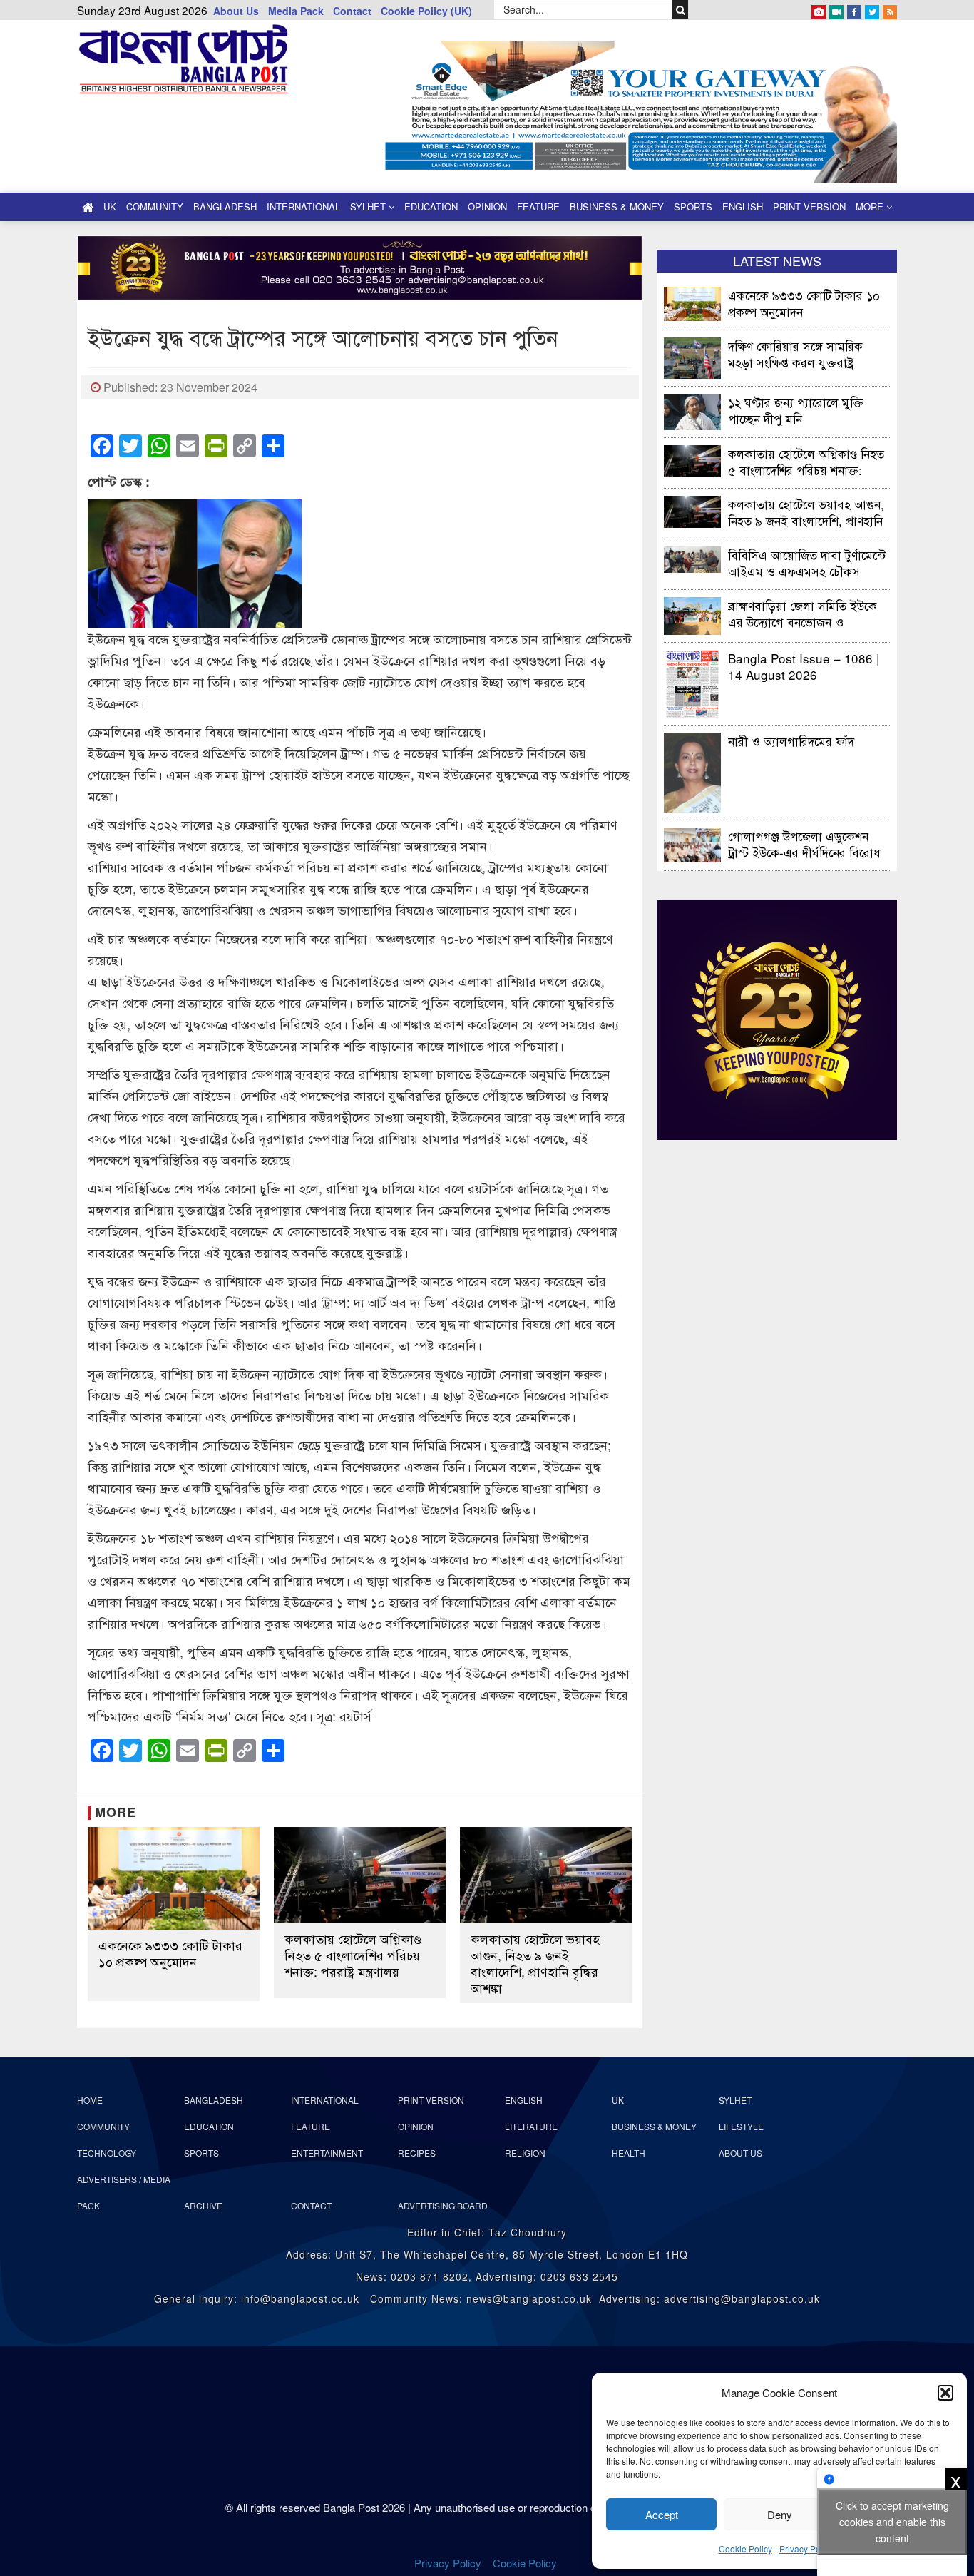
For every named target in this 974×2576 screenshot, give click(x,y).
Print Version (809, 207)
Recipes (417, 2153)
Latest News (777, 260)
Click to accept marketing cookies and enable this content (892, 2522)
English (743, 207)
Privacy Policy (806, 2549)
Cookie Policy (745, 2549)
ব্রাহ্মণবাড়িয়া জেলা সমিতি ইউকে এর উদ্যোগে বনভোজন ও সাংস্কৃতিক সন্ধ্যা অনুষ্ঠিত (803, 613)
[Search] (681, 9)
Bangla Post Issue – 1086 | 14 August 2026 (804, 666)
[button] (945, 2393)
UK (110, 207)
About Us (236, 11)
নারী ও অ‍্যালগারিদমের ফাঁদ (791, 741)
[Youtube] (836, 9)
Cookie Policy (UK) (426, 11)
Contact (352, 11)
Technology (107, 2153)
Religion (525, 2153)
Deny (780, 2514)
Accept (662, 2514)
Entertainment (327, 2153)
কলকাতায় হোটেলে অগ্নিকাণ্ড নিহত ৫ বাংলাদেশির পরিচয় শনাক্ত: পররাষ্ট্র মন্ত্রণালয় (353, 1955)
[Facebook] (854, 9)
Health (629, 2153)
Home (90, 2100)
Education (431, 207)
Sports (693, 207)
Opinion (487, 207)
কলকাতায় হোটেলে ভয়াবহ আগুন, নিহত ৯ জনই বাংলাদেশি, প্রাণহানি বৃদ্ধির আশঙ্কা (535, 1963)
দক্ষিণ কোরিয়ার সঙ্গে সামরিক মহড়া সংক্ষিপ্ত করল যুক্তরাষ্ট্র (795, 353)
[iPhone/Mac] (819, 9)
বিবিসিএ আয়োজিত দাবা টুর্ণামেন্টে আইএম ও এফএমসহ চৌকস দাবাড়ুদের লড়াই (807, 562)
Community (155, 207)
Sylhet (369, 207)
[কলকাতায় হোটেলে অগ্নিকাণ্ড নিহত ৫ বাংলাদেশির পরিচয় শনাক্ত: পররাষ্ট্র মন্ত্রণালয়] (360, 1875)
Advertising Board (443, 2205)
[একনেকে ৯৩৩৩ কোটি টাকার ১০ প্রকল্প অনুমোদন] (174, 1879)
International (303, 207)
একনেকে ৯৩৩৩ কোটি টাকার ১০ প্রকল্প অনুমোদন (170, 1953)
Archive (203, 2205)
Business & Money (617, 207)
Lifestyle (741, 2126)
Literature (531, 2126)
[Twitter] (872, 9)
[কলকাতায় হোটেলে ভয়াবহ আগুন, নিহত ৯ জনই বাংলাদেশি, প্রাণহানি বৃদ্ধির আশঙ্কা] (546, 1875)
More (871, 207)
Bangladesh (225, 207)
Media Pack (296, 11)
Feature (538, 207)
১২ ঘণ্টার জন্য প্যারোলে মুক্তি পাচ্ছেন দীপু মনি (796, 410)
